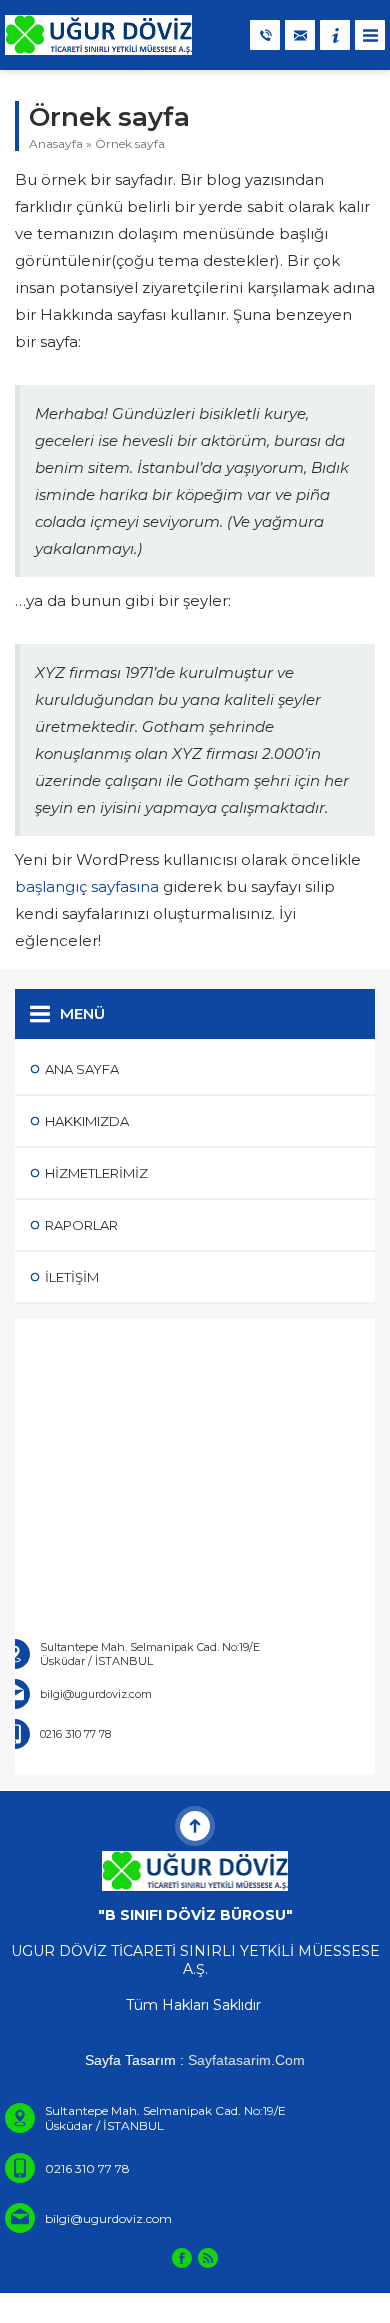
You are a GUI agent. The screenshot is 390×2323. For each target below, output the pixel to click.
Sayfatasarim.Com (246, 2060)
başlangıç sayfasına (87, 886)
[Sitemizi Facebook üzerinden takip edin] (182, 2258)
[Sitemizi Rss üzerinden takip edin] (208, 2258)
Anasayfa (56, 143)
